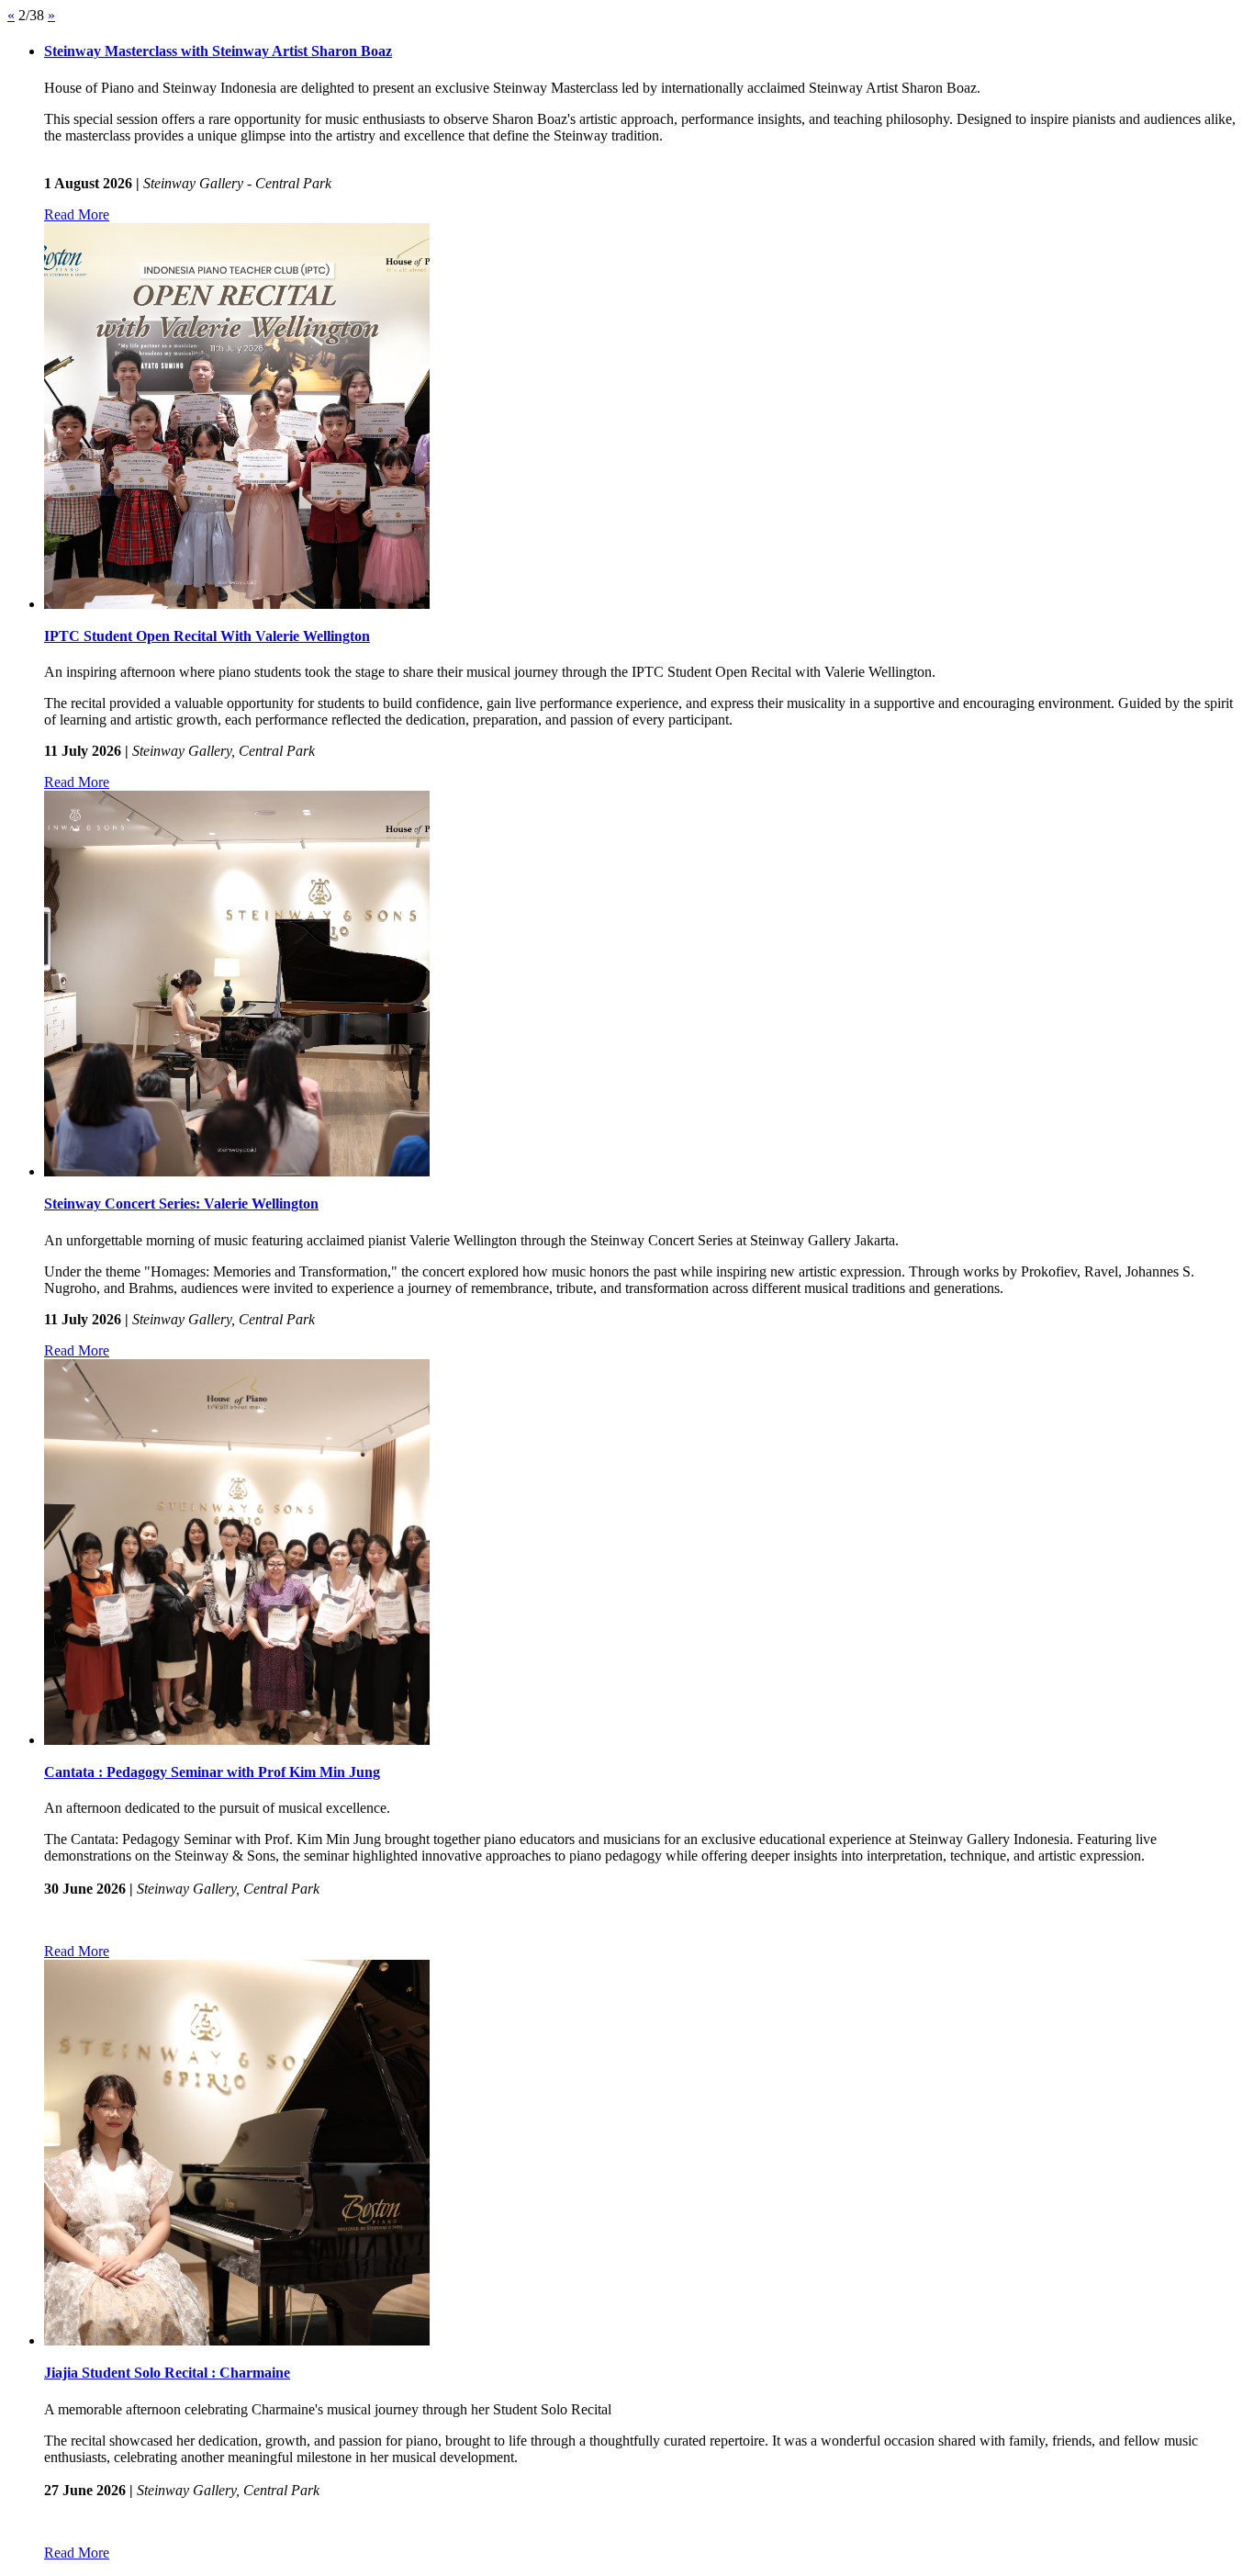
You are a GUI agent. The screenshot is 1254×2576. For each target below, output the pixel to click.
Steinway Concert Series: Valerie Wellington (181, 1204)
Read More (77, 214)
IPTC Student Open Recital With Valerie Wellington (207, 636)
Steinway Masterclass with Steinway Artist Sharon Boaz (218, 51)
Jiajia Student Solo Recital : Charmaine (167, 2373)
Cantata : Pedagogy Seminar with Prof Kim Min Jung (212, 1772)
